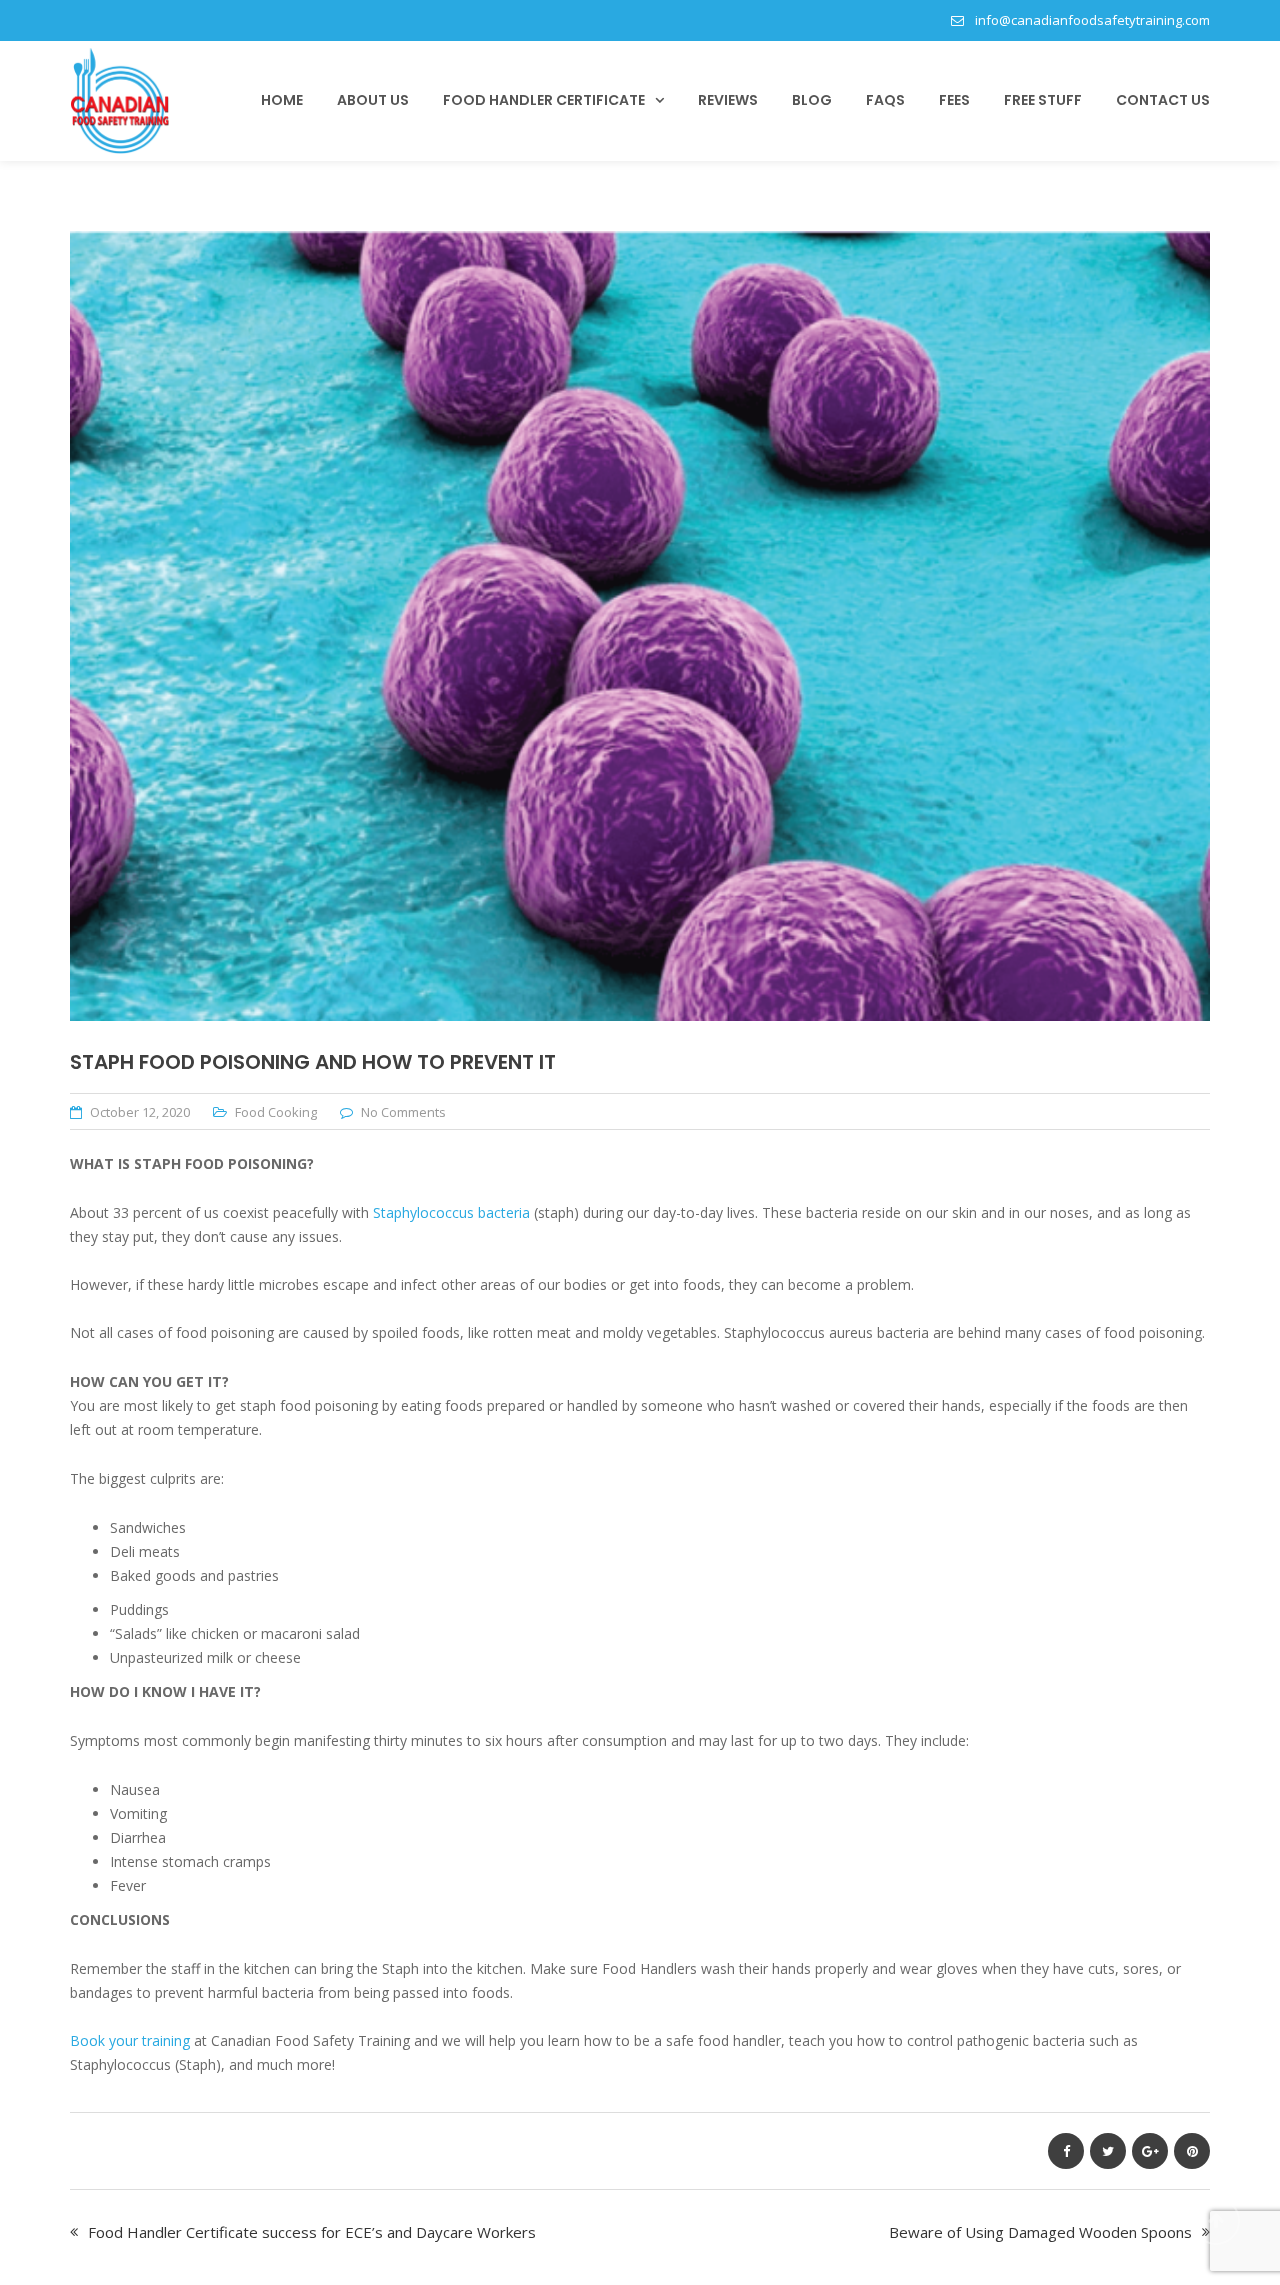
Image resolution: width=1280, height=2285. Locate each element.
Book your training (130, 2040)
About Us (373, 100)
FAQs (885, 100)
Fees (954, 100)
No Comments (403, 1112)
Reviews (728, 100)
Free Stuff (1043, 100)
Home (282, 100)
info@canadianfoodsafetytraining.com (1092, 20)
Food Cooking (276, 1112)
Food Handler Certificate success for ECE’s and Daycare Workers (312, 2232)
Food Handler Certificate (544, 100)
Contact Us (1163, 100)
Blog (812, 100)
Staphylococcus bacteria (453, 1212)
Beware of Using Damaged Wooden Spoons (1040, 2232)
